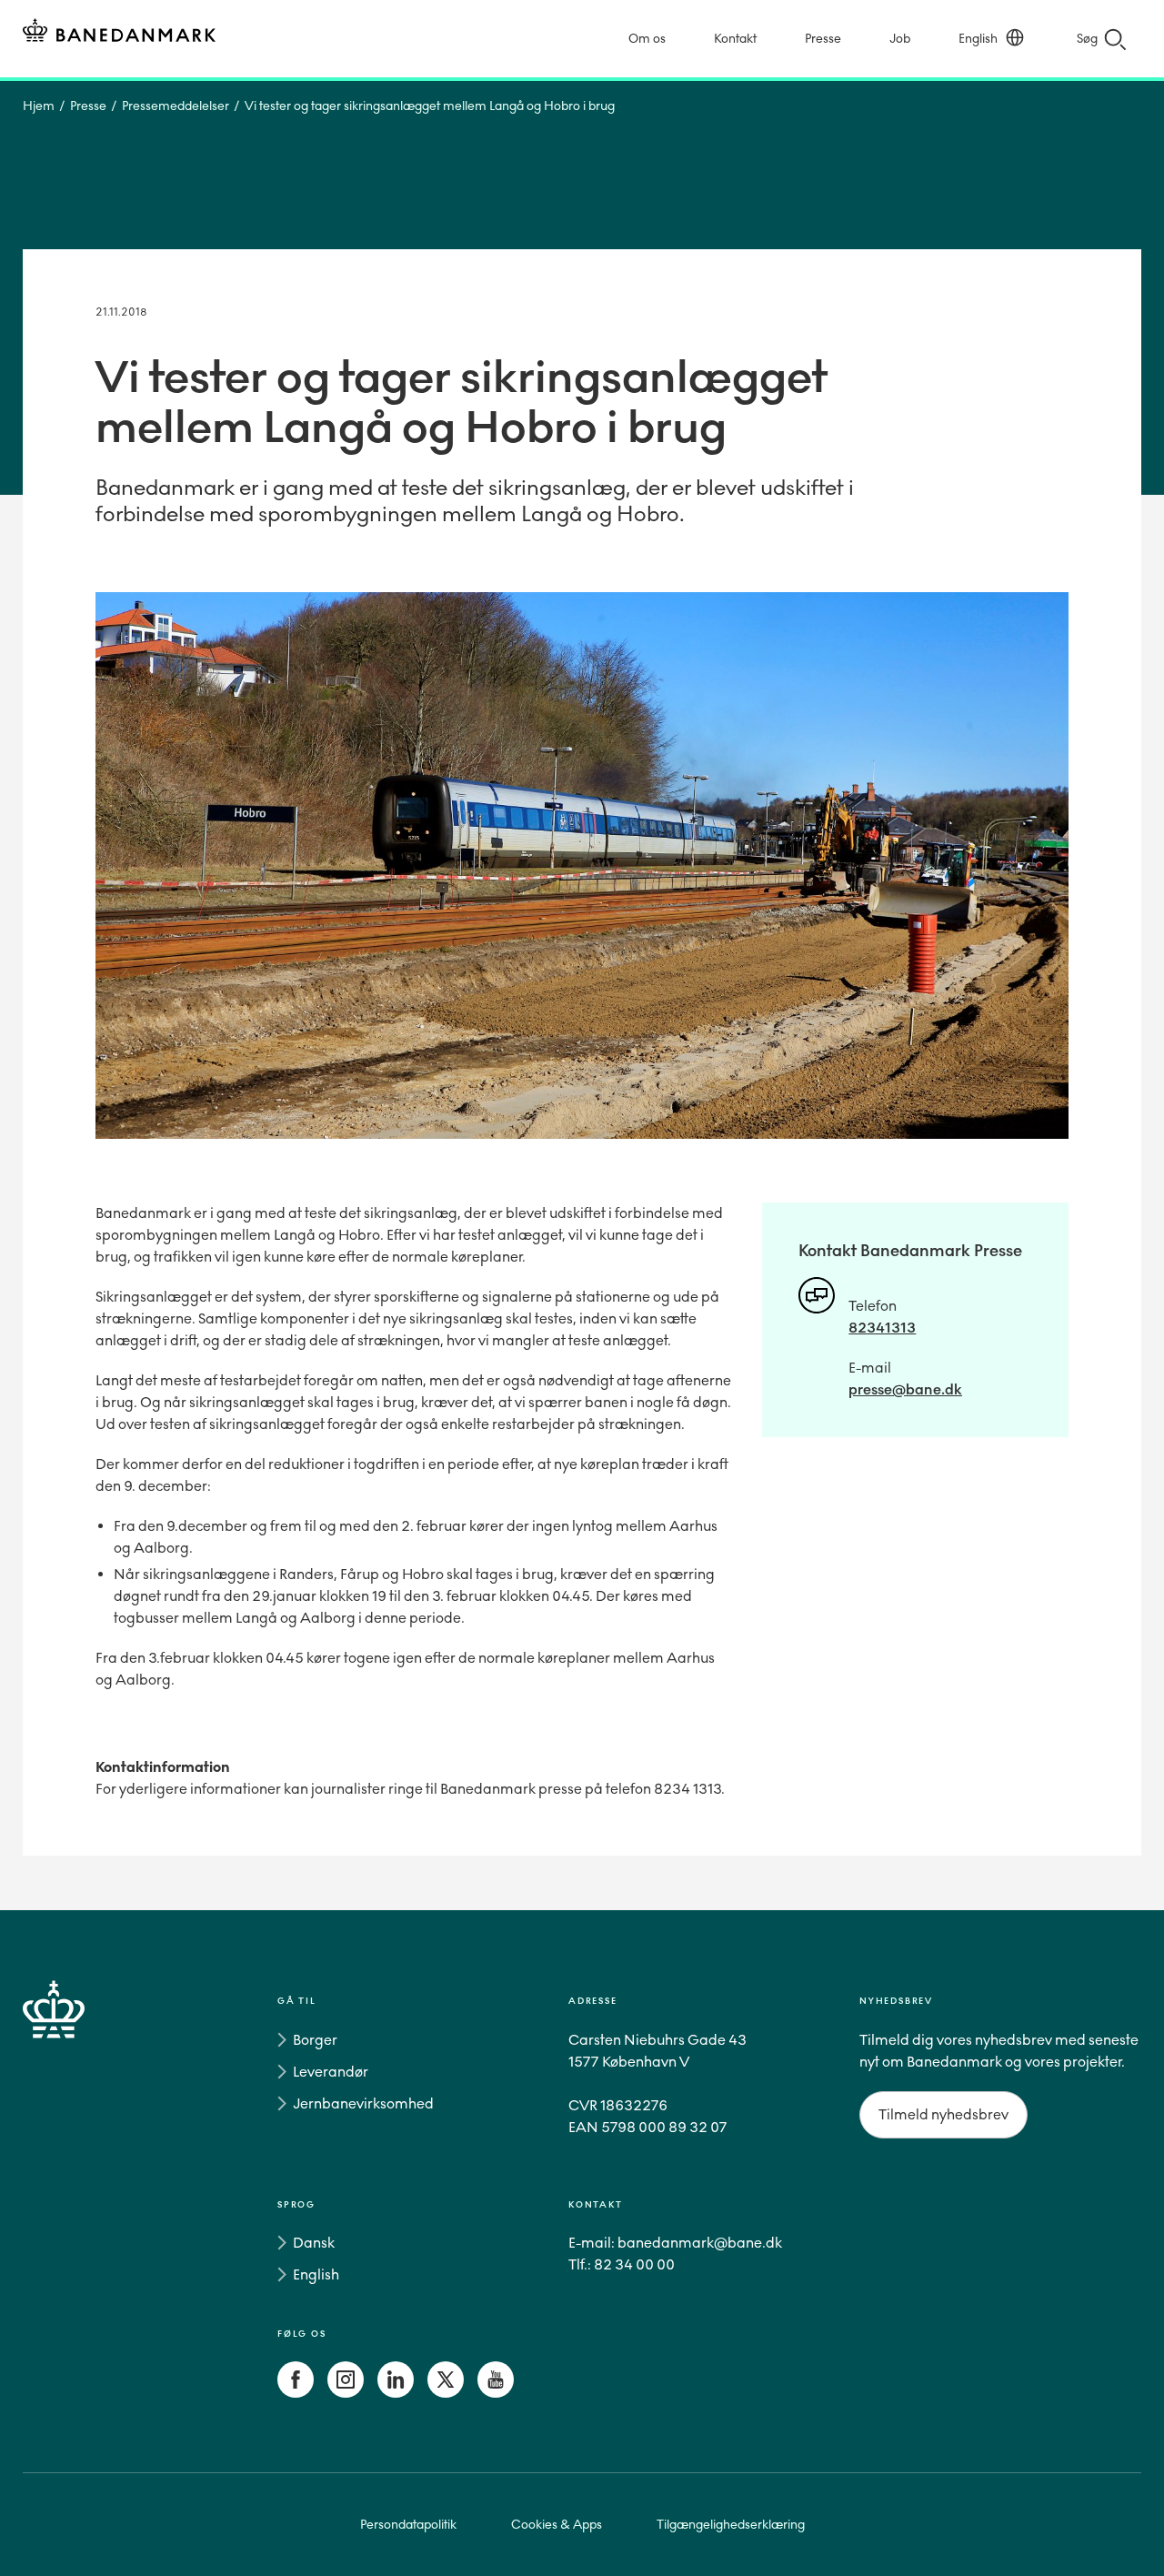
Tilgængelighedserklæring (731, 2525)
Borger (315, 2040)
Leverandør (331, 2072)
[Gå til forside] (86, 2200)
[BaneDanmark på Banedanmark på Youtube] (496, 2393)
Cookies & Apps (557, 2525)
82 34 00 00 (634, 2264)
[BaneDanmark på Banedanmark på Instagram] (346, 2393)
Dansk (314, 2243)
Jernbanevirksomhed (363, 2103)
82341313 (882, 1328)
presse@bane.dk (905, 1389)
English (978, 39)
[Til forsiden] (119, 33)
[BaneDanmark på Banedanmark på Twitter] (446, 2393)
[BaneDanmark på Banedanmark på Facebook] (296, 2393)
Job (900, 39)
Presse (823, 39)
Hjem (39, 106)
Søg (1087, 39)
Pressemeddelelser (176, 106)
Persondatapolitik (408, 2525)
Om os (647, 39)
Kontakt (735, 39)
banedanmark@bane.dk (700, 2243)
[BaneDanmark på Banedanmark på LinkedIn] (396, 2393)
